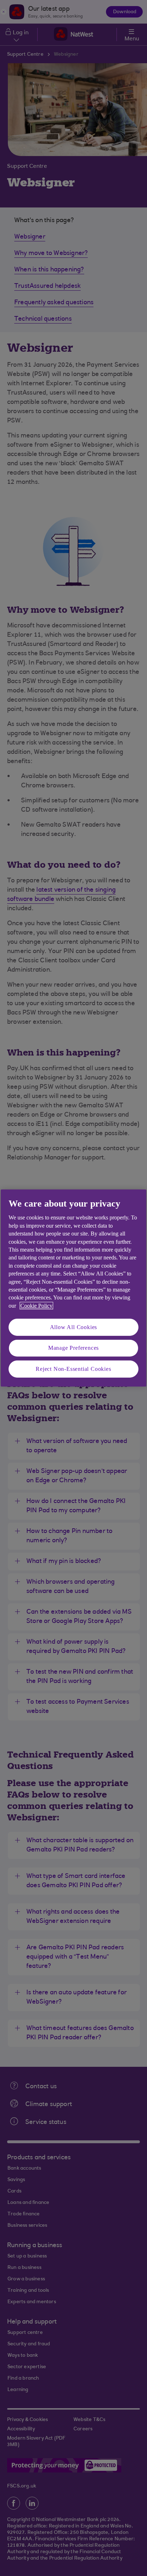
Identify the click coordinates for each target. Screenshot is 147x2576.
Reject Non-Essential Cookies (73, 1369)
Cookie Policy (36, 1306)
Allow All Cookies (74, 1327)
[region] (73, 1288)
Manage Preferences (73, 1348)
